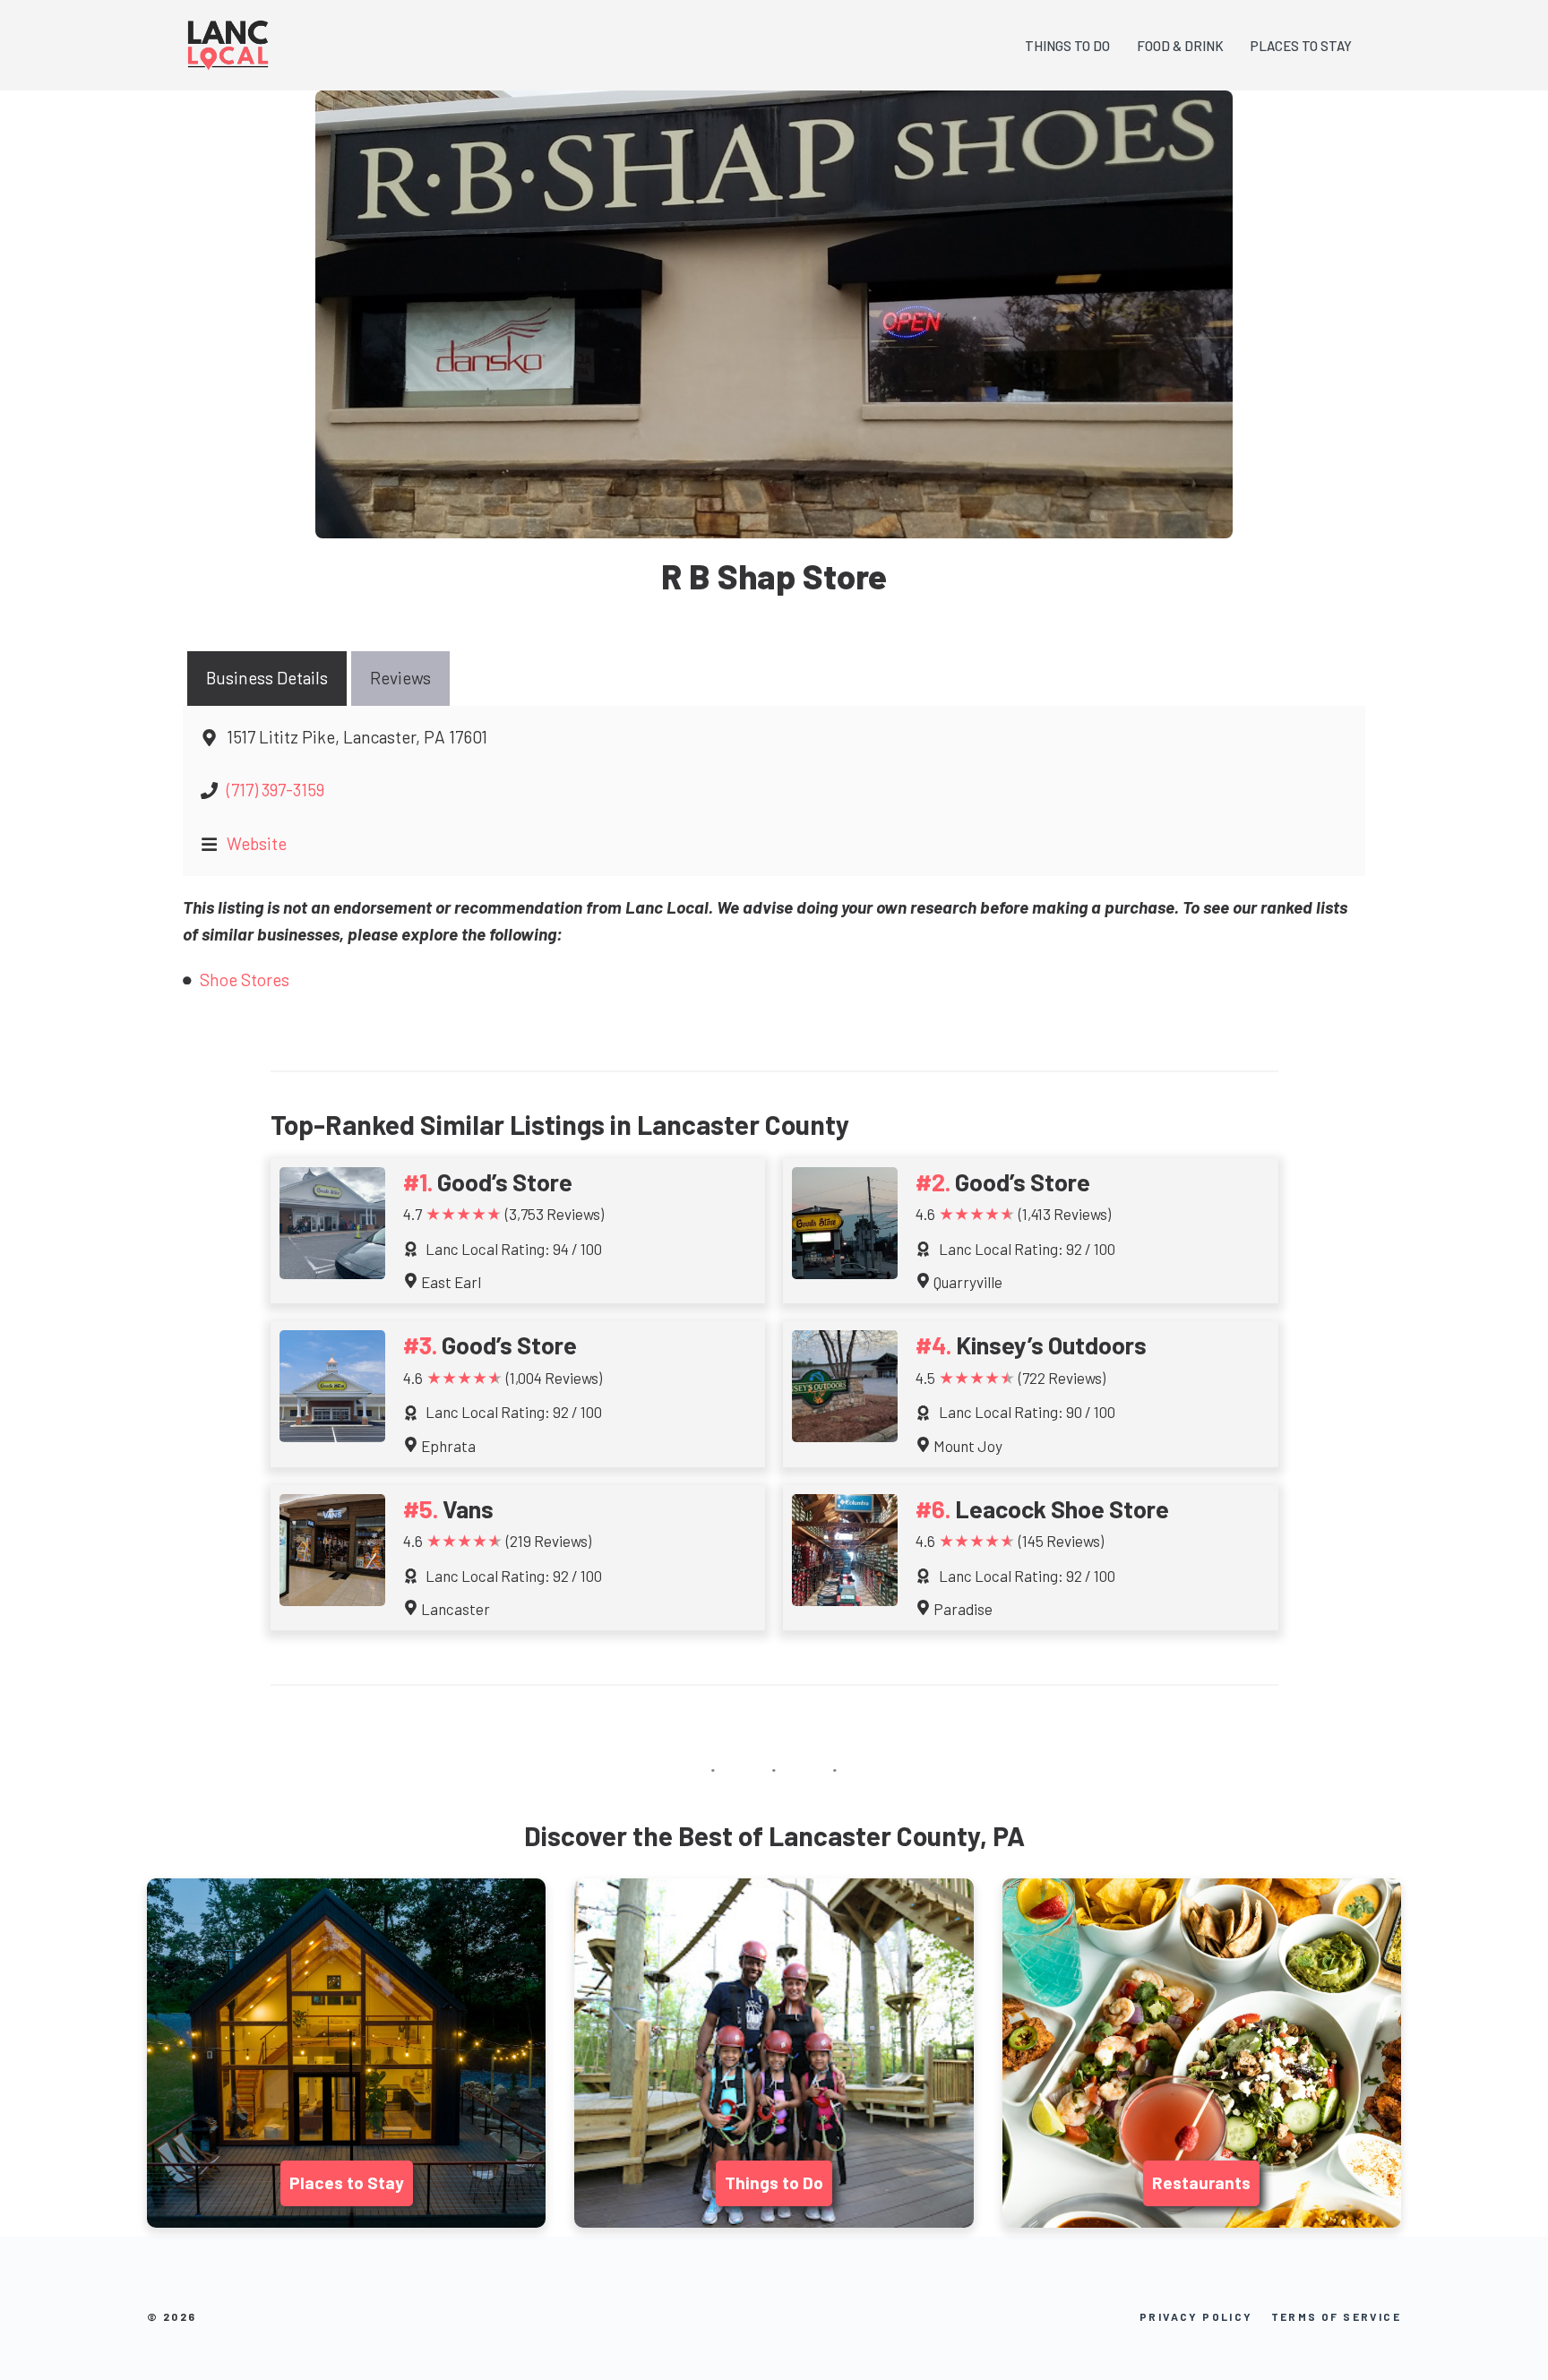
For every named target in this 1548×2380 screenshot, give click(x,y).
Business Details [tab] (267, 678)
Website (257, 843)
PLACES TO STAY (1301, 46)
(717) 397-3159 (275, 790)
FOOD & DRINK (1180, 46)
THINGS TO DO (1067, 46)
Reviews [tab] (400, 678)
